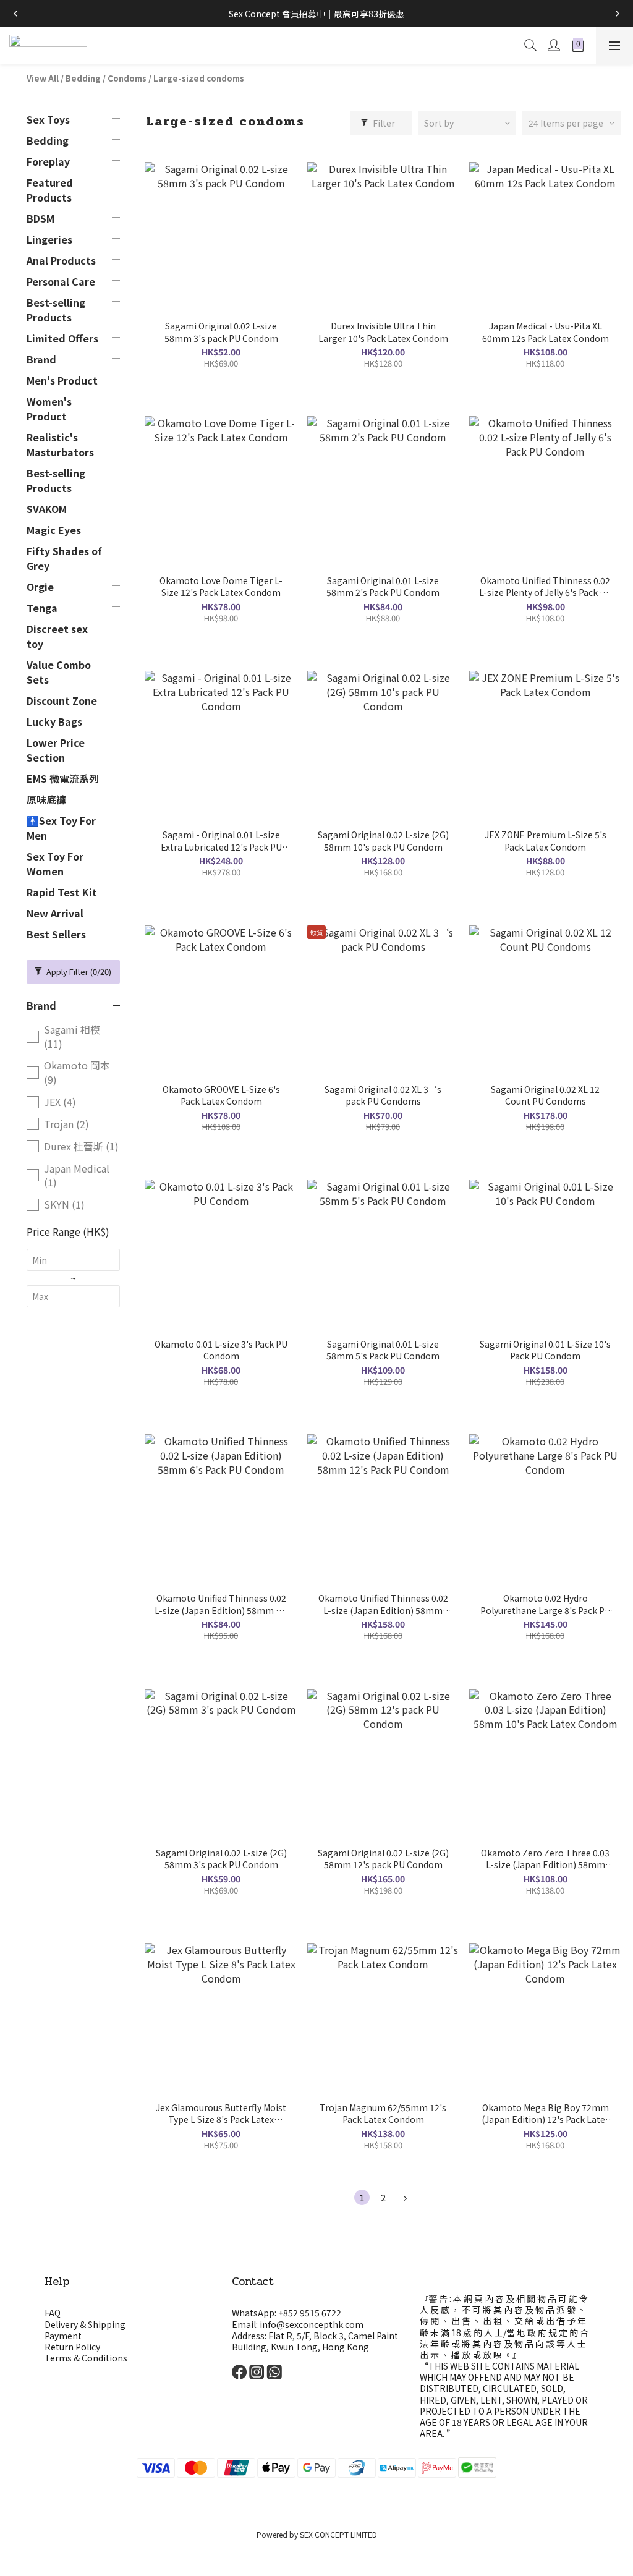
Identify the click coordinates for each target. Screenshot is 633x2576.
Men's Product (62, 380)
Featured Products (50, 190)
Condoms (127, 78)
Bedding (83, 78)
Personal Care (61, 281)
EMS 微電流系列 (63, 778)
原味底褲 (46, 799)
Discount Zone (62, 700)
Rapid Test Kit (62, 892)
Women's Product (49, 409)
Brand (41, 359)
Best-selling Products (56, 310)
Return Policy (72, 2347)
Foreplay (48, 161)
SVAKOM (47, 509)
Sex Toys (48, 119)
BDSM (40, 218)
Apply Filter (78, 971)
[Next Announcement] (618, 14)
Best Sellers (56, 934)
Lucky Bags (54, 721)
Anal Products (61, 260)
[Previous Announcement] (15, 14)
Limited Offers (62, 338)
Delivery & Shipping (85, 2324)
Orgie (40, 587)
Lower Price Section (56, 750)
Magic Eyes (54, 530)
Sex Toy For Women (55, 864)
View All (43, 78)
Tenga (42, 608)
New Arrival (55, 913)
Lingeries (49, 239)
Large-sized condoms (199, 78)
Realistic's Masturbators (60, 444)
